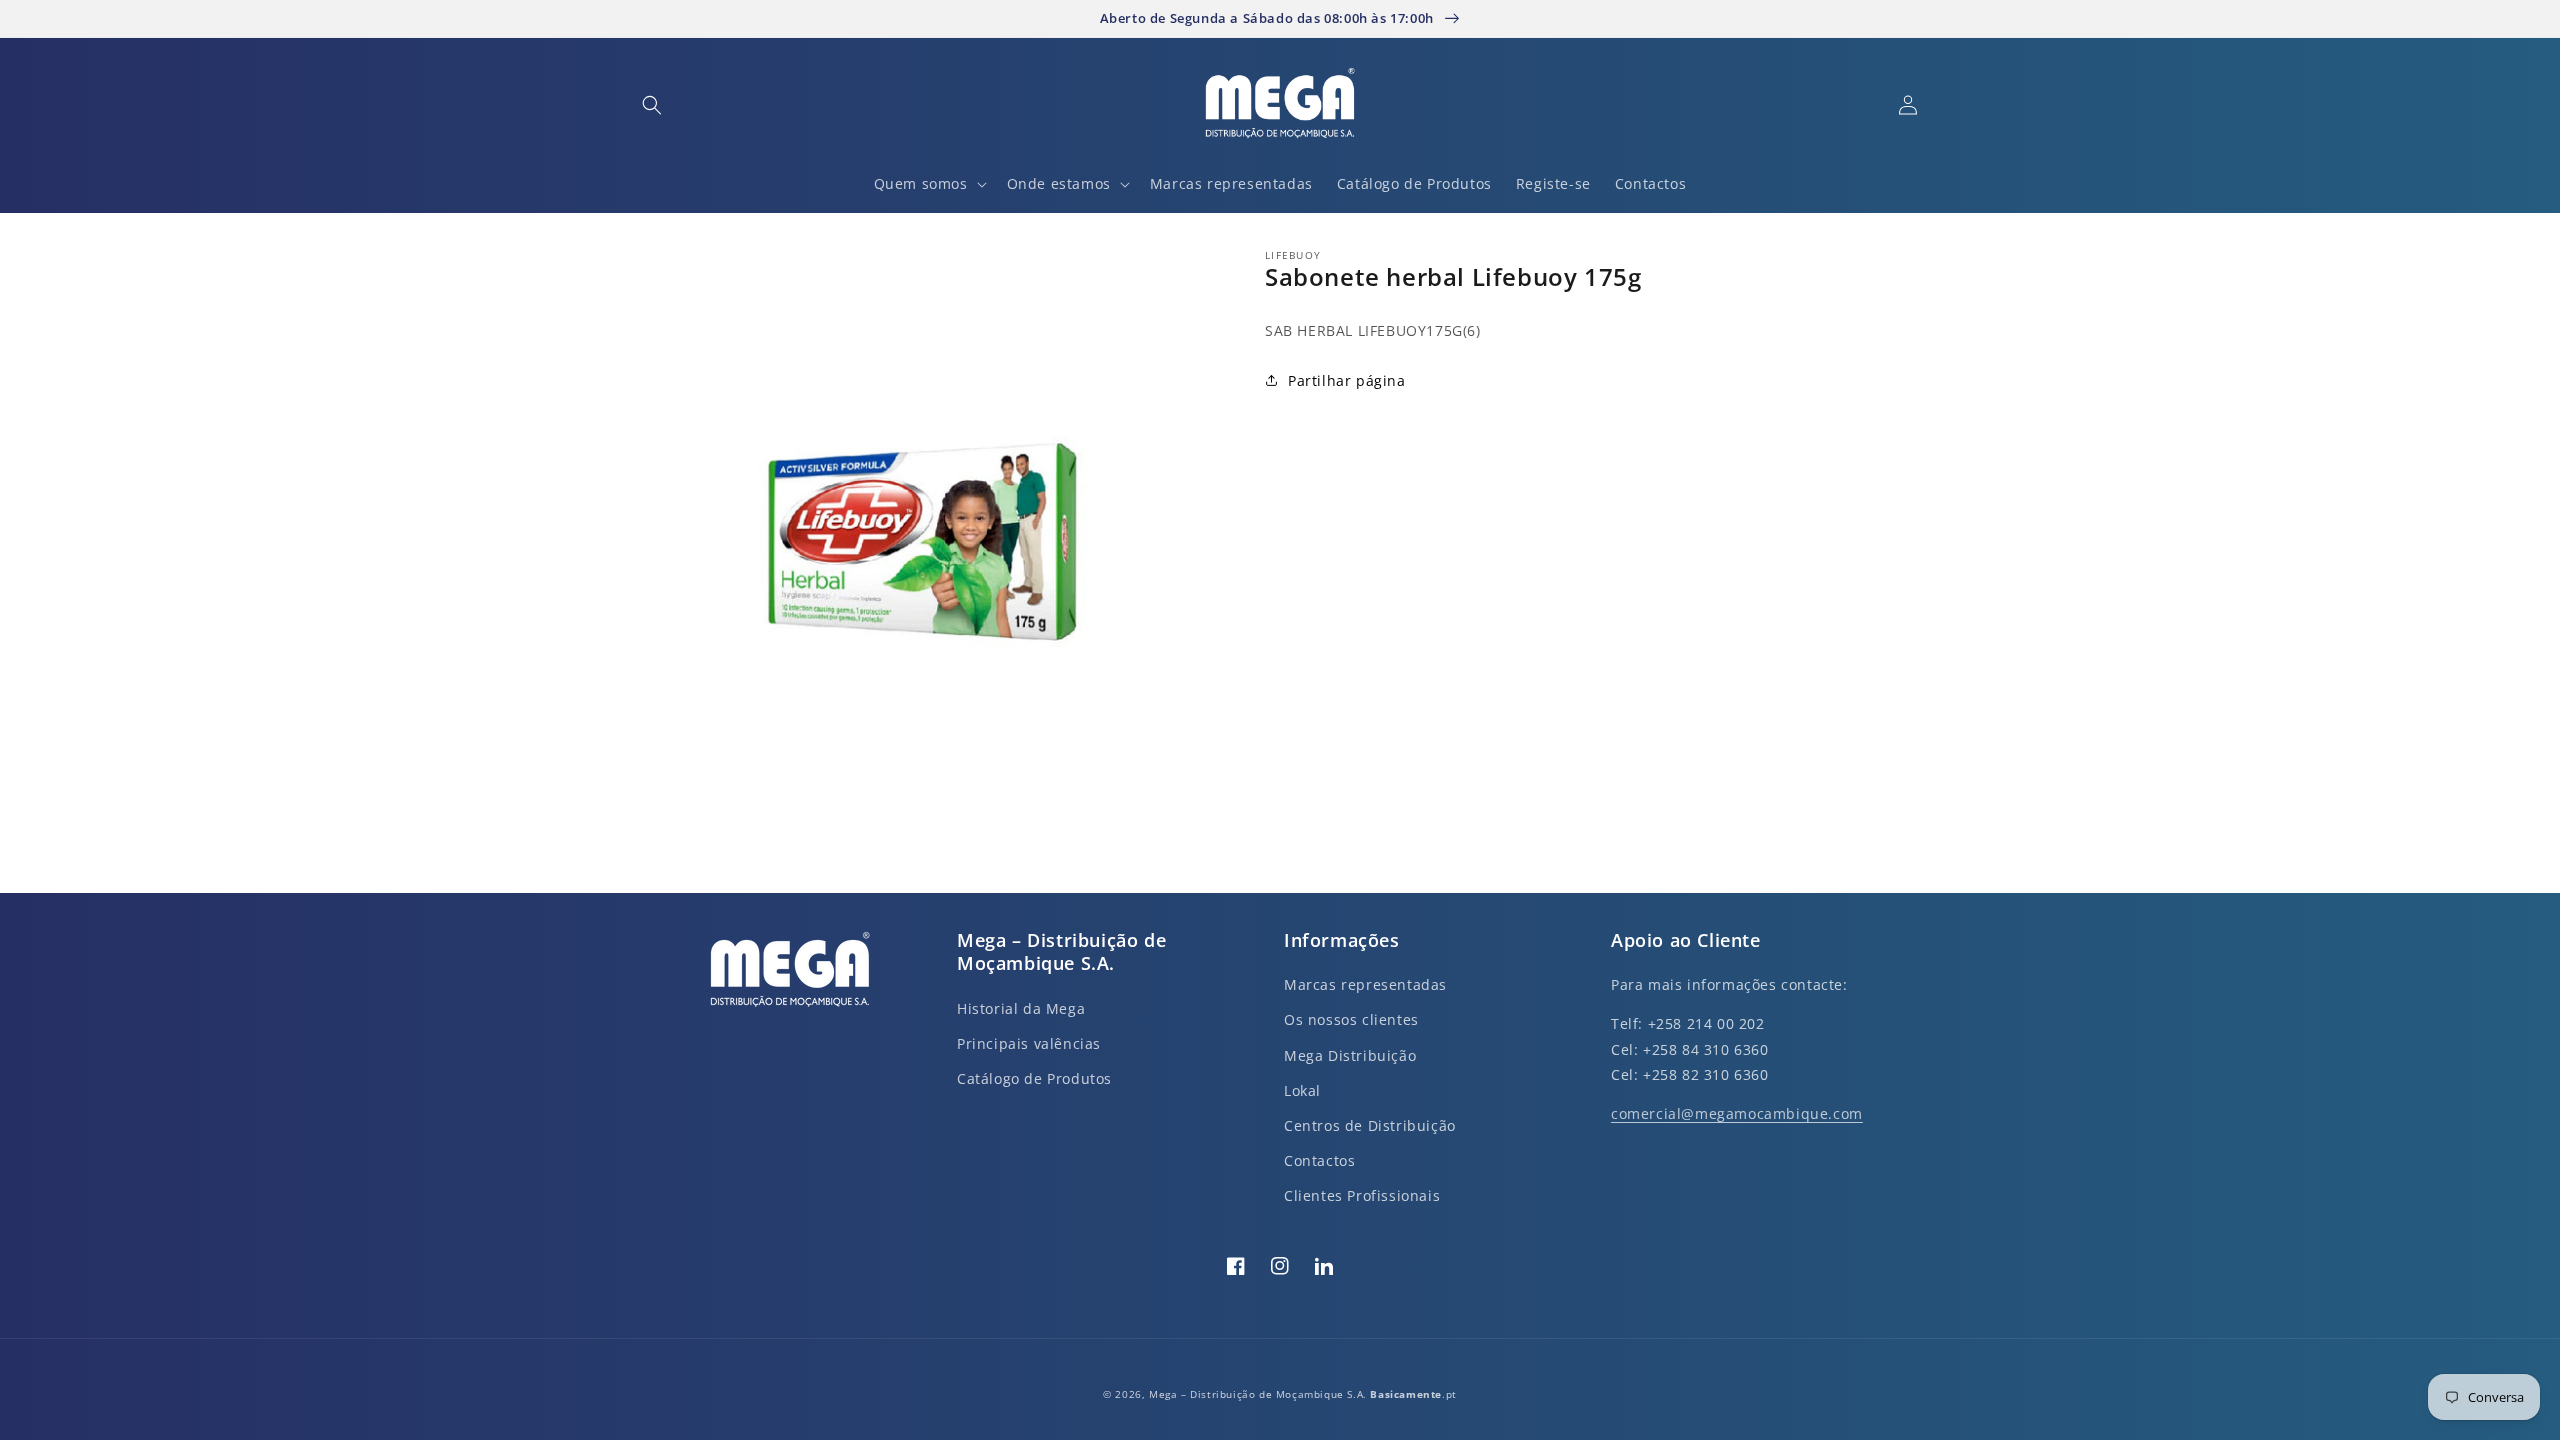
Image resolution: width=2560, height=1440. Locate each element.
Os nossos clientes (1351, 1019)
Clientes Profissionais (1362, 1195)
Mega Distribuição (1350, 1055)
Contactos (1319, 1160)
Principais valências (1029, 1043)
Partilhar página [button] (1347, 380)
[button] (652, 105)
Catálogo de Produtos (1034, 1078)
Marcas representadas (1365, 984)
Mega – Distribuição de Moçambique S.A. (1259, 1394)
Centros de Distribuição (1370, 1125)
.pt (1413, 1394)
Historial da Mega (1021, 1008)
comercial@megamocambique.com (1737, 1113)
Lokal (1302, 1090)
